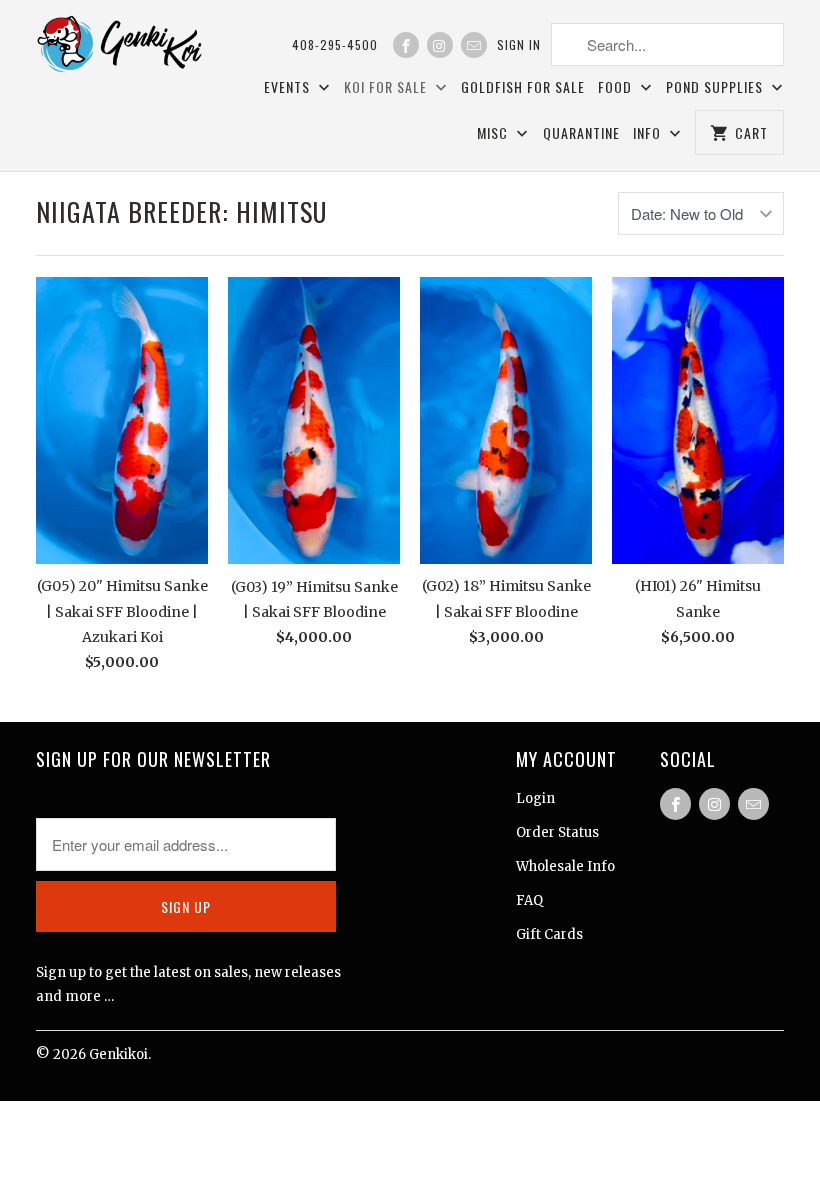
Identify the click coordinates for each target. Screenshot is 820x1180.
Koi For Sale (387, 86)
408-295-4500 (335, 44)
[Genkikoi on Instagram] (440, 45)
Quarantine (581, 132)
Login (535, 798)
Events (289, 86)
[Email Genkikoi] (474, 45)
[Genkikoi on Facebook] (406, 45)
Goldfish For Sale (523, 86)
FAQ (529, 900)
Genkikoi (118, 1054)
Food (617, 86)
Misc (494, 132)
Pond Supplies (716, 86)
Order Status (557, 832)
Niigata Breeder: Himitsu (181, 211)
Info (649, 132)
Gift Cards (549, 934)
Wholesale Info (565, 866)
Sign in (519, 44)
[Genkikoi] (122, 47)
